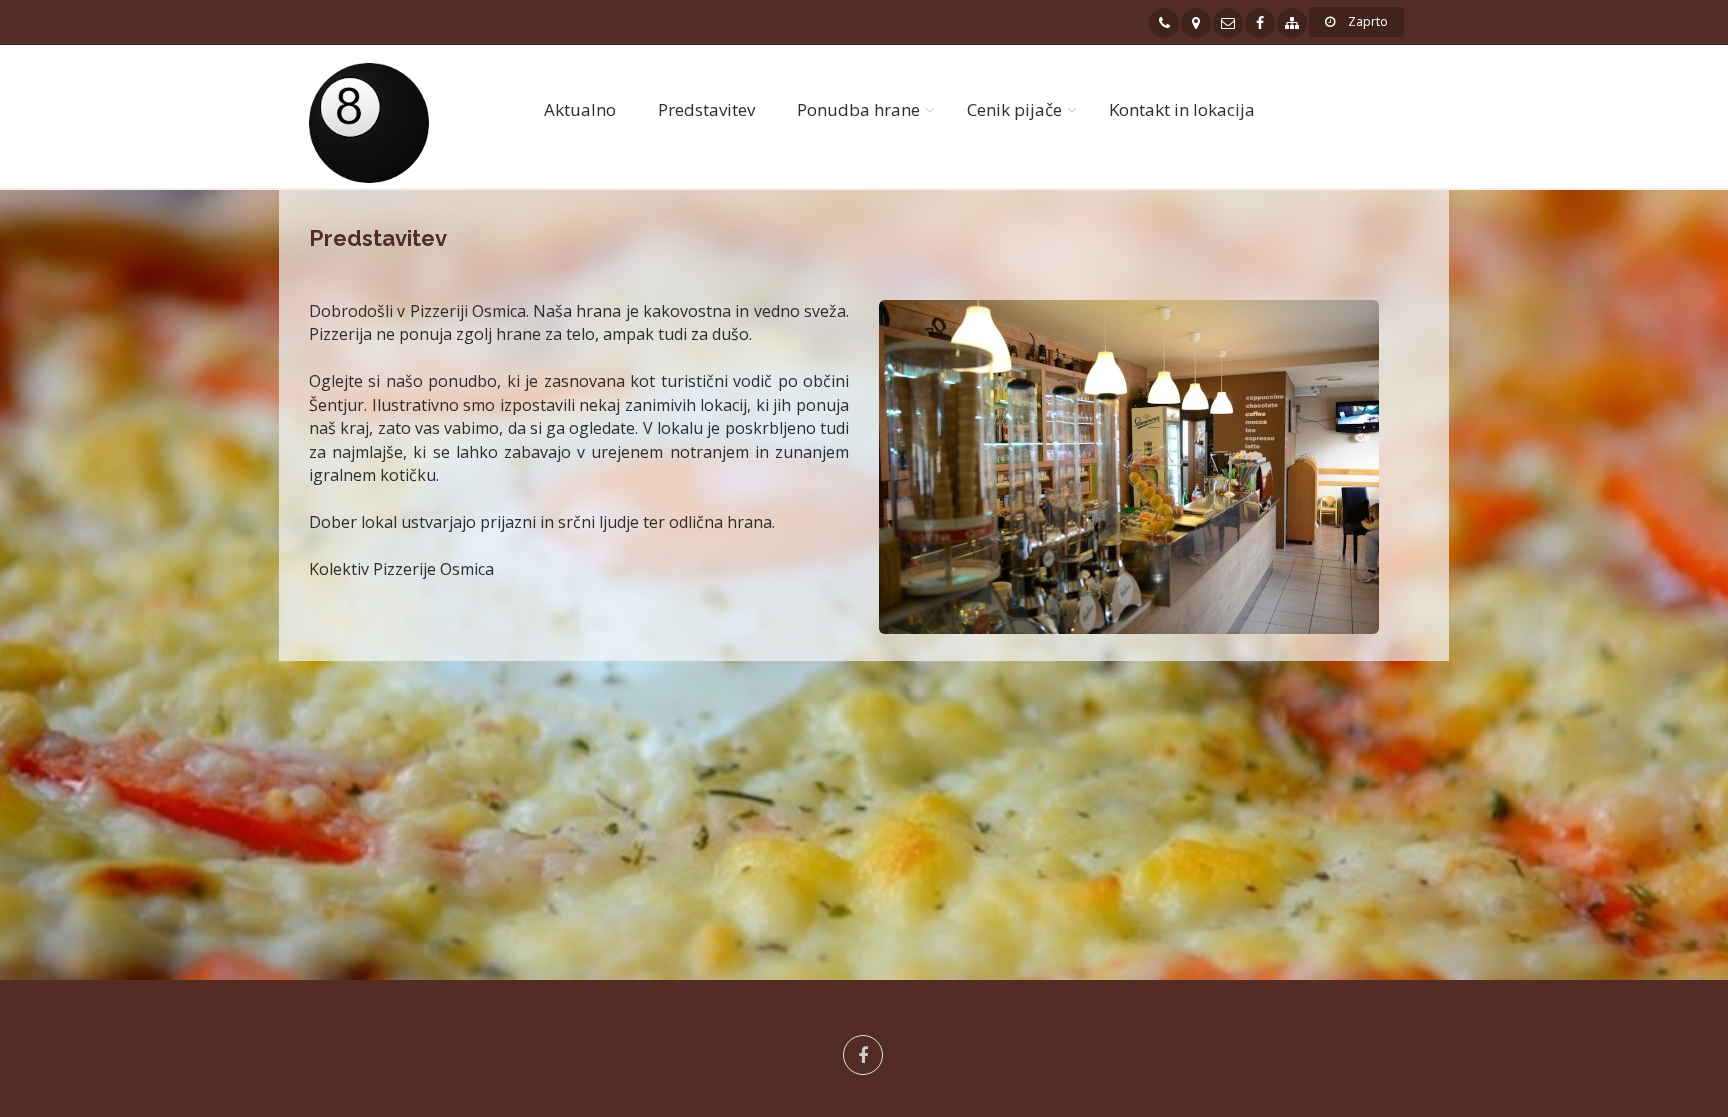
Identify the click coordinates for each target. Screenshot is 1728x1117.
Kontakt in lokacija (1182, 109)
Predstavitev (706, 109)
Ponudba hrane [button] (858, 109)
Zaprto (1366, 21)
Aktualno (580, 109)
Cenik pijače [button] (1014, 109)
